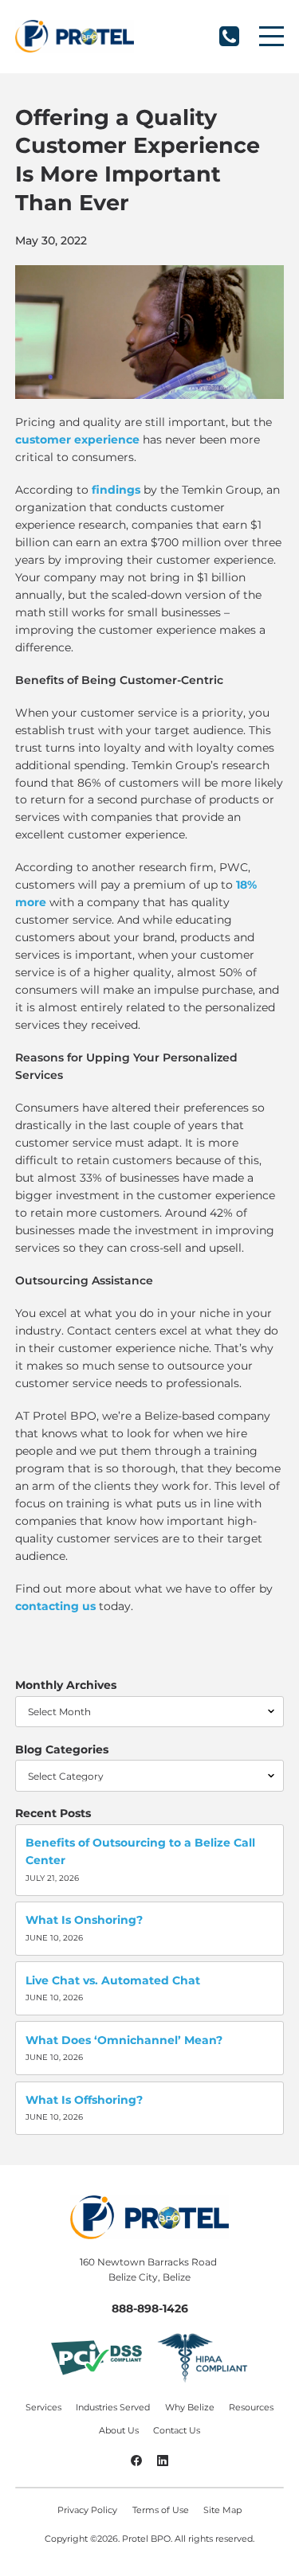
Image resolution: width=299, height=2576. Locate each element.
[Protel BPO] (75, 36)
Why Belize (190, 2408)
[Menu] (271, 36)
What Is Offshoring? (84, 2100)
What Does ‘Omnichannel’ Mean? (124, 2040)
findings (116, 490)
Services (43, 2408)
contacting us (55, 1606)
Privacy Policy (87, 2510)
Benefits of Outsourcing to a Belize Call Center (140, 1851)
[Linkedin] (163, 2462)
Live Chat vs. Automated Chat (113, 1980)
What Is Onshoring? (84, 1920)
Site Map (222, 2510)
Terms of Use (161, 2510)
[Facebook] (136, 2462)
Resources (251, 2408)
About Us (119, 2431)
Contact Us (177, 2431)
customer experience (77, 440)
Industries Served (113, 2408)
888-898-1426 (229, 36)
